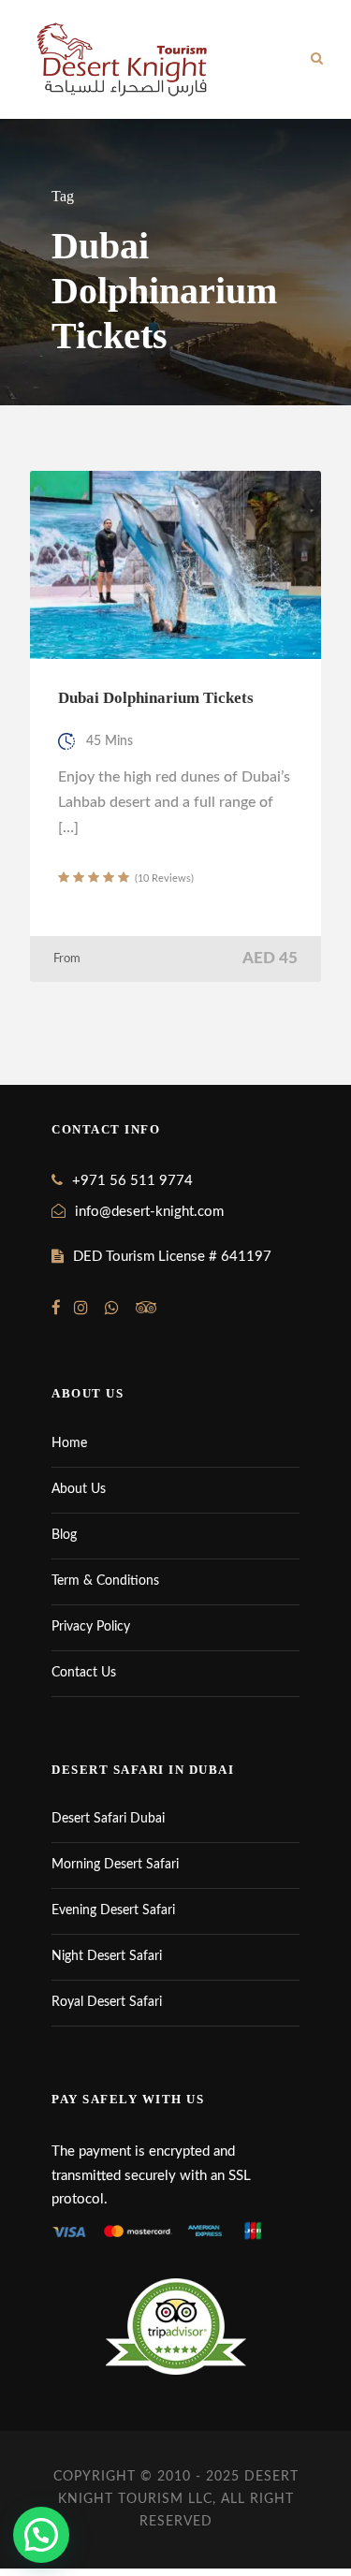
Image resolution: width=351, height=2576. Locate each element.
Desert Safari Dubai (108, 1819)
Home (69, 1443)
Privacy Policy (91, 1627)
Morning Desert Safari (115, 1865)
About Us (79, 1489)
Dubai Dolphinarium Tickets (156, 698)
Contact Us (84, 1673)
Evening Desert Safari (113, 1910)
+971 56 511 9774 (132, 1181)
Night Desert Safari (107, 1956)
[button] (41, 2535)
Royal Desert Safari (107, 2002)
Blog (64, 1535)
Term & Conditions (105, 1581)
